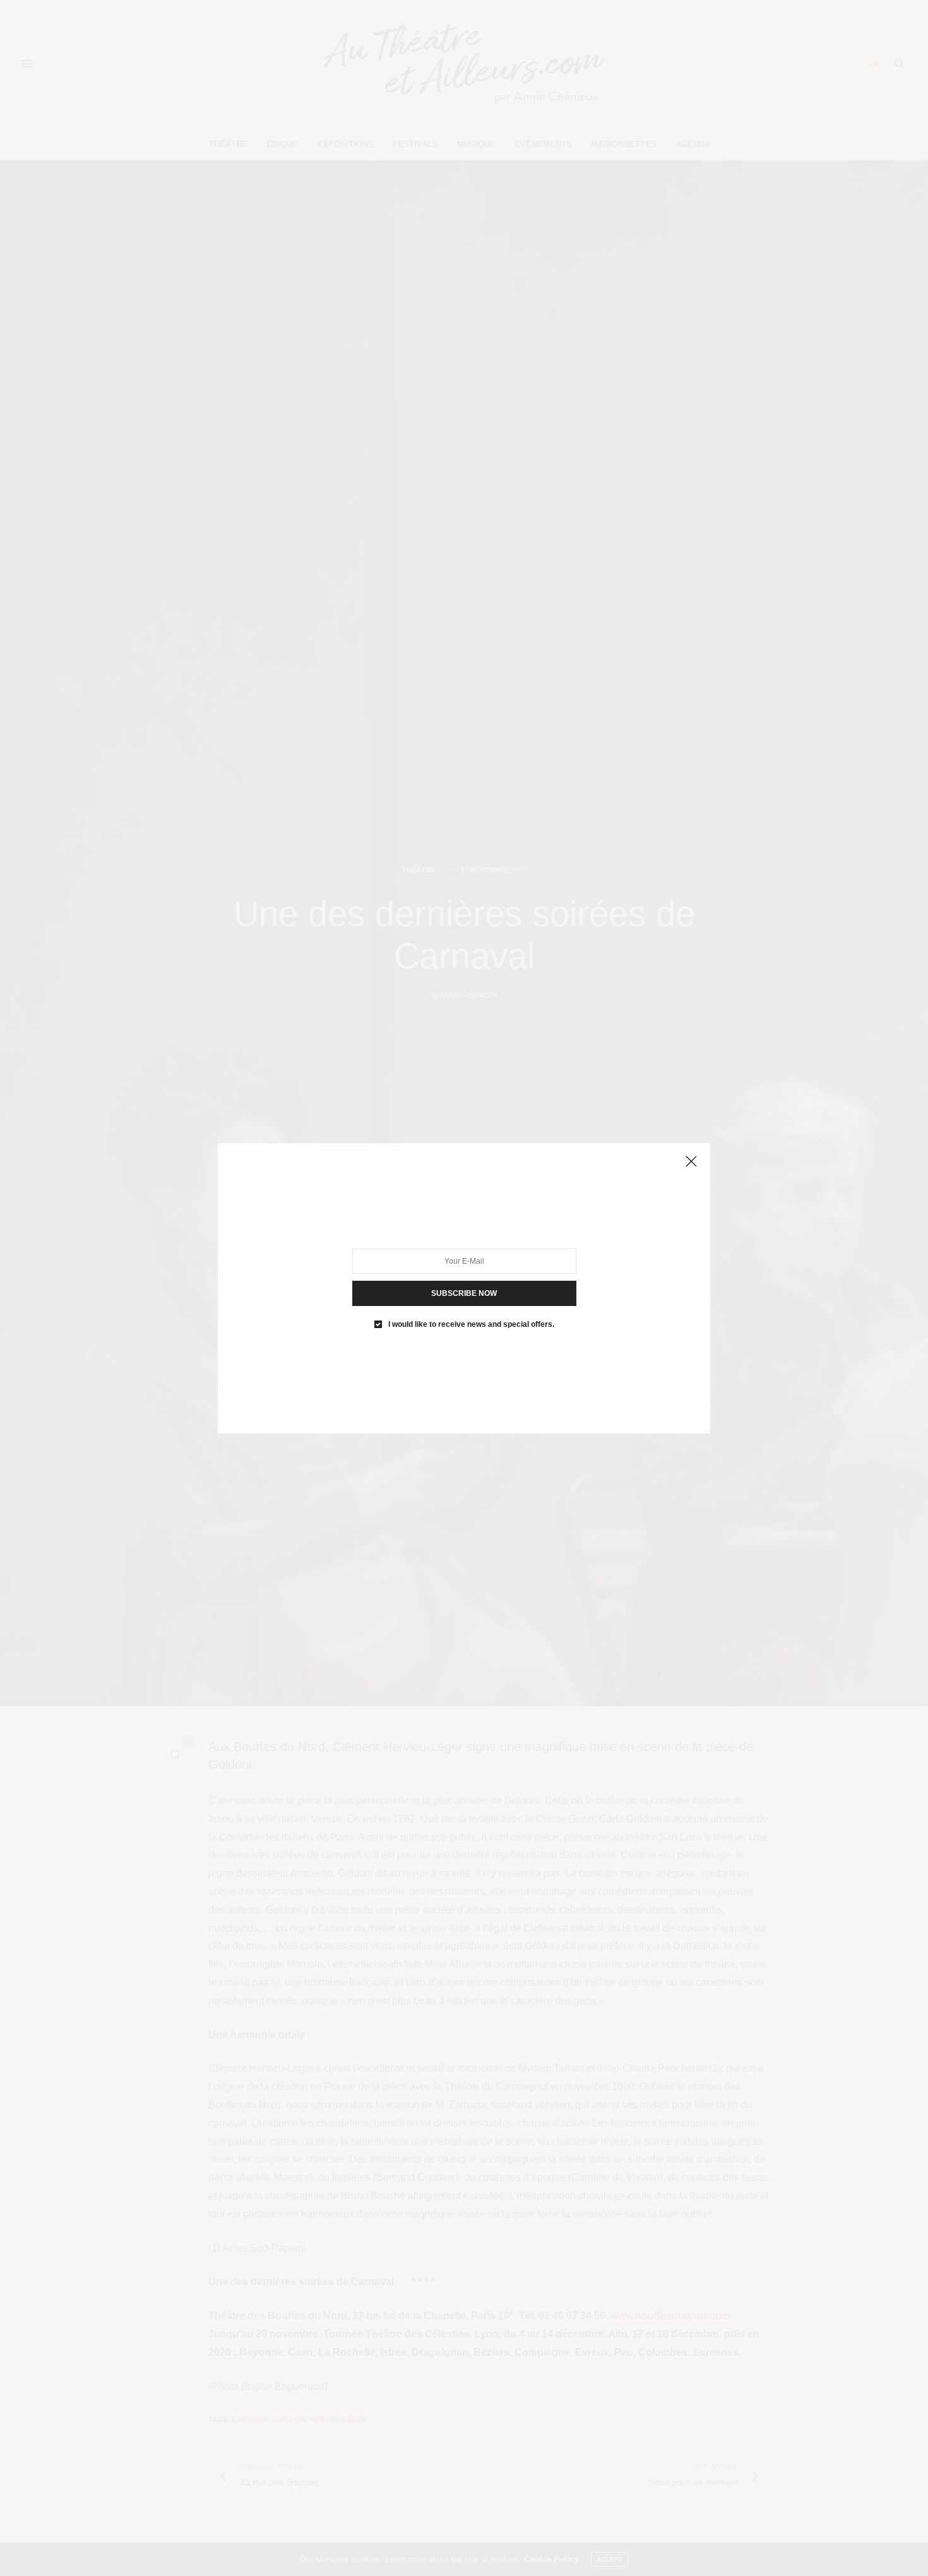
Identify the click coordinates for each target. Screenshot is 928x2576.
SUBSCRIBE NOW (464, 1293)
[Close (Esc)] (691, 1162)
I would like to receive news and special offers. (471, 1324)
